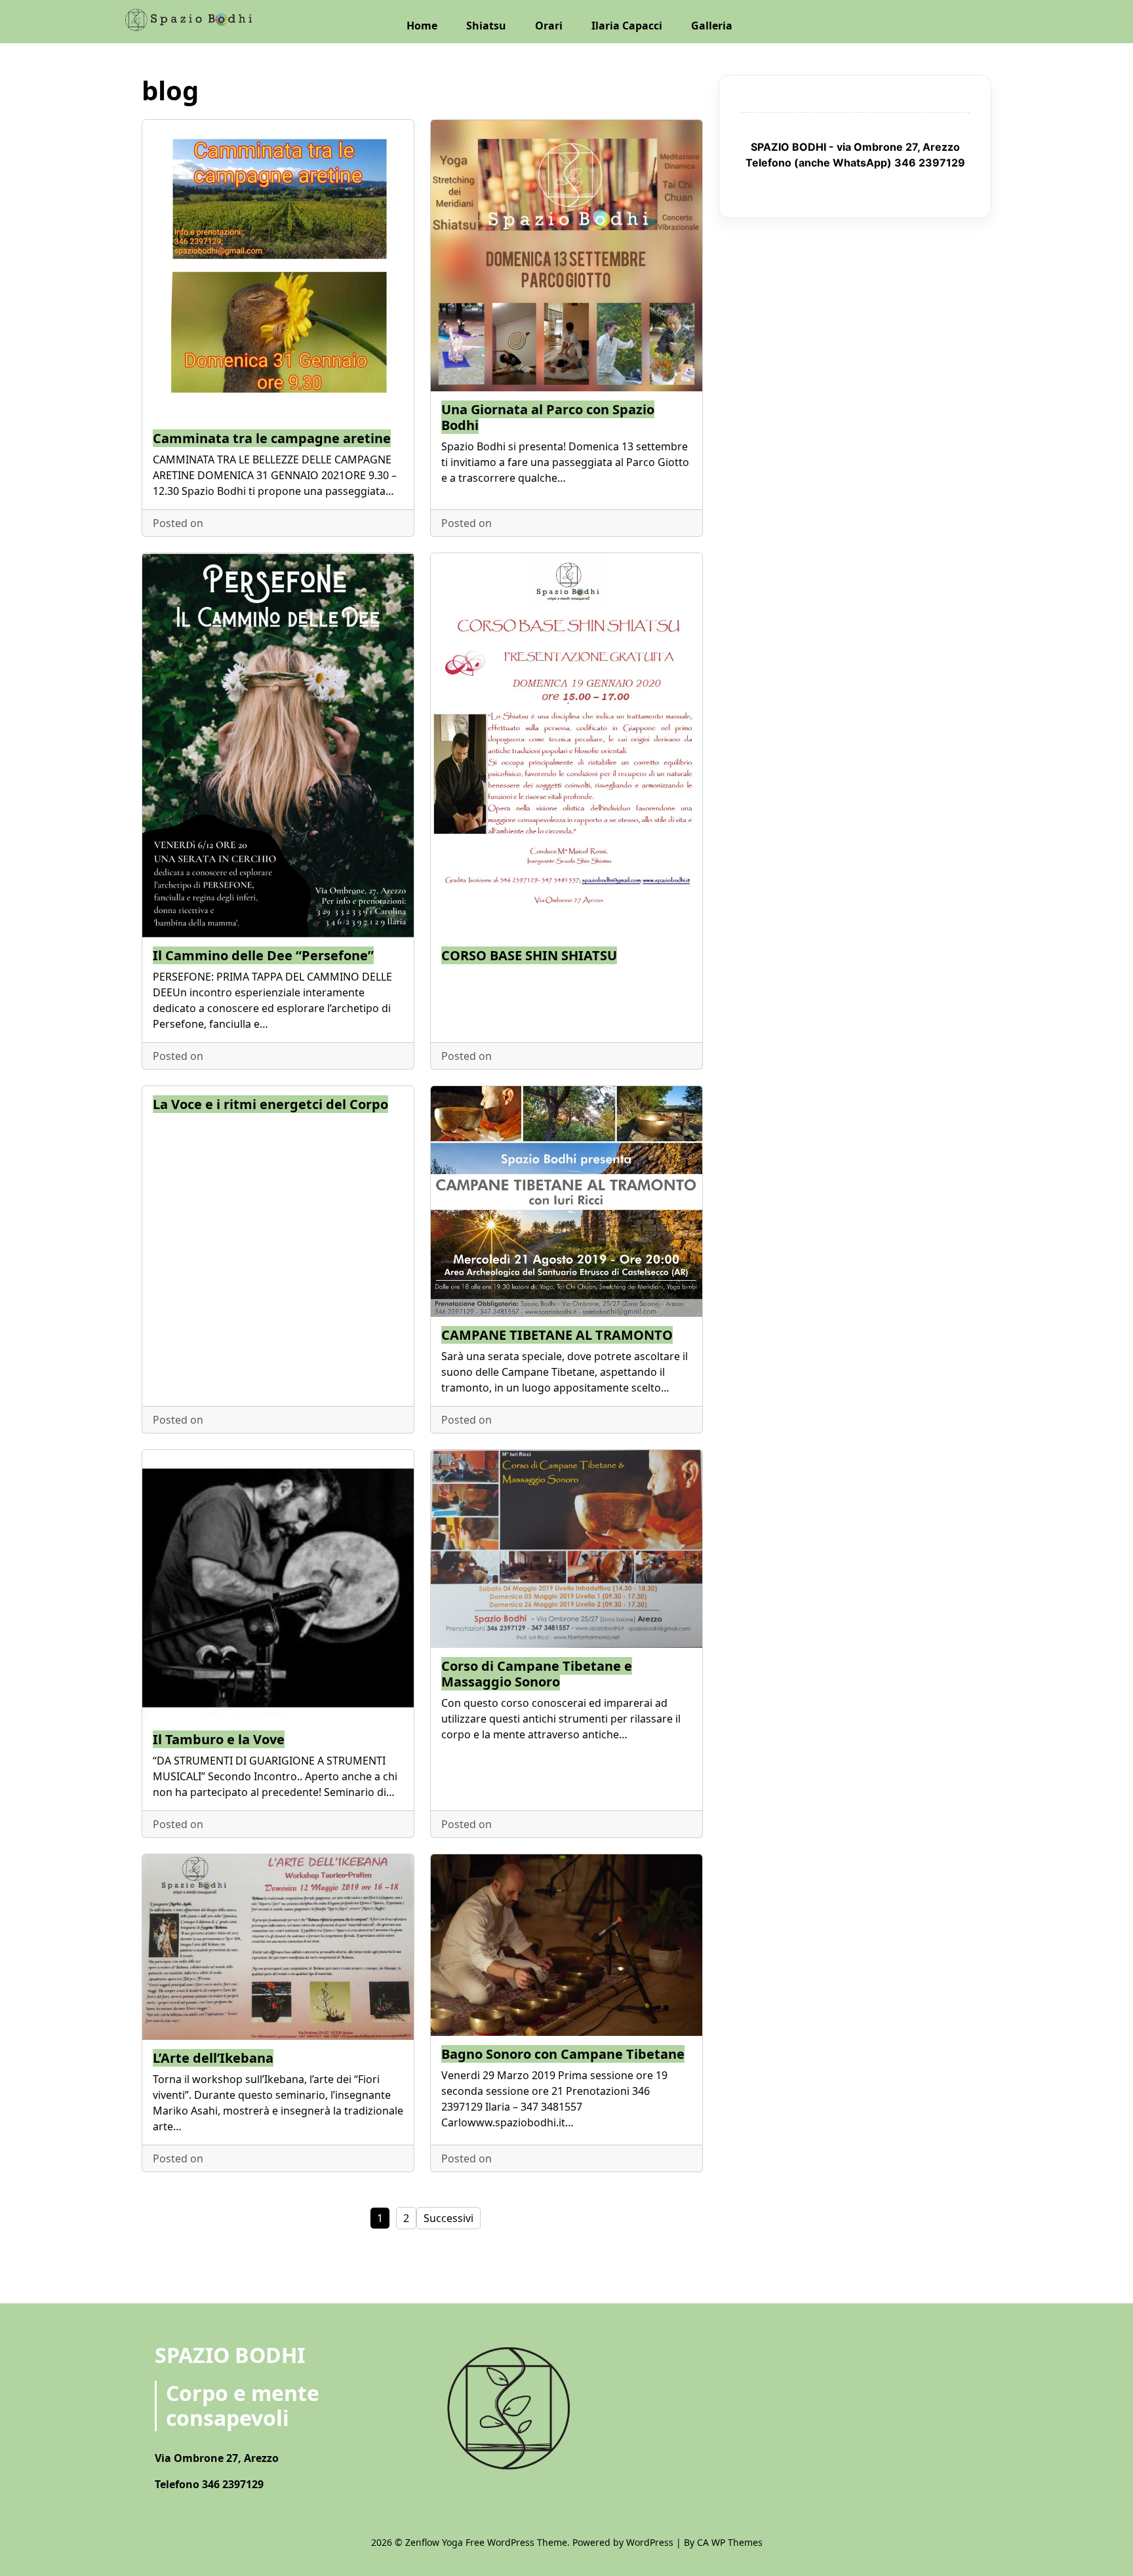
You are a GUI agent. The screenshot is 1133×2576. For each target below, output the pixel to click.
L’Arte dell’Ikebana (213, 2058)
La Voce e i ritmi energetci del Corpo (270, 1104)
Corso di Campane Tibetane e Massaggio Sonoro (537, 1674)
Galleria (712, 26)
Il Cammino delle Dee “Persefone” (263, 955)
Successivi (448, 2218)
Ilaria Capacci (627, 26)
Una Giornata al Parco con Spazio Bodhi (548, 417)
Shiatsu (486, 26)
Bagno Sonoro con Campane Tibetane (563, 2054)
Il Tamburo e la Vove (219, 1739)
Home (422, 26)
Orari (549, 26)
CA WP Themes (730, 2542)
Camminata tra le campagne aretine (272, 438)
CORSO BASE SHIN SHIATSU (529, 955)
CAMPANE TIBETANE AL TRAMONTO (557, 1335)
